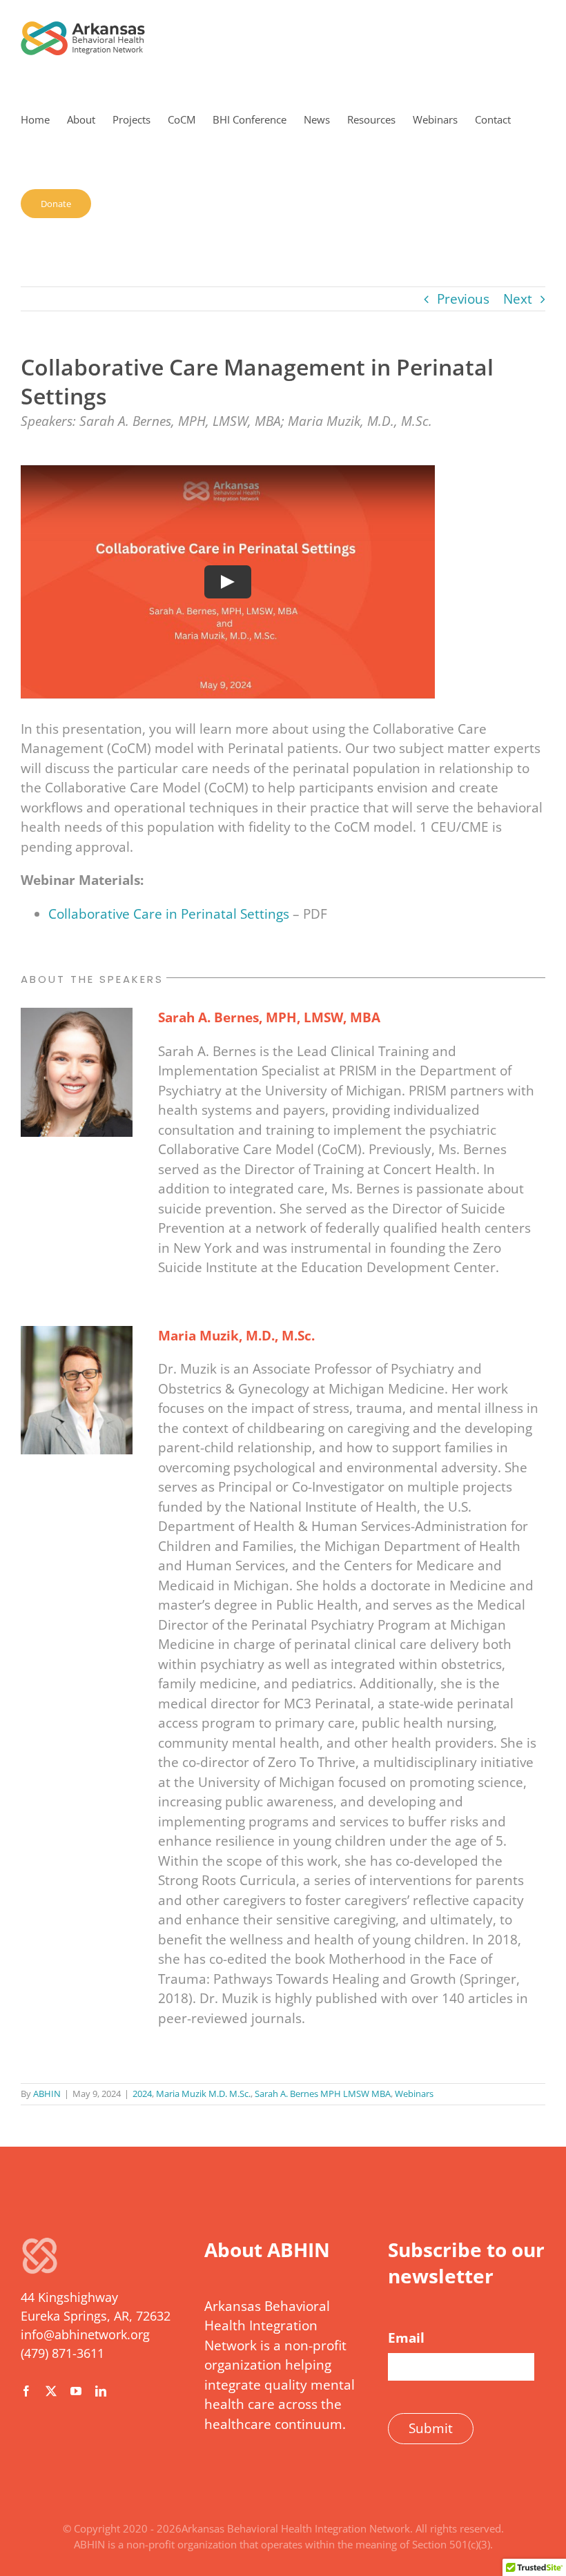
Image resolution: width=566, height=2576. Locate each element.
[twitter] (51, 2391)
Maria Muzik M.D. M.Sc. (203, 2094)
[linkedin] (101, 2391)
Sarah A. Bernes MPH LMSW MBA (323, 2094)
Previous (463, 299)
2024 (142, 2094)
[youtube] (76, 2391)
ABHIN (47, 2094)
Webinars (414, 2094)
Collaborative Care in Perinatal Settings (169, 914)
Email (406, 2338)
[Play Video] (228, 582)
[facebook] (26, 2391)
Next (518, 299)
